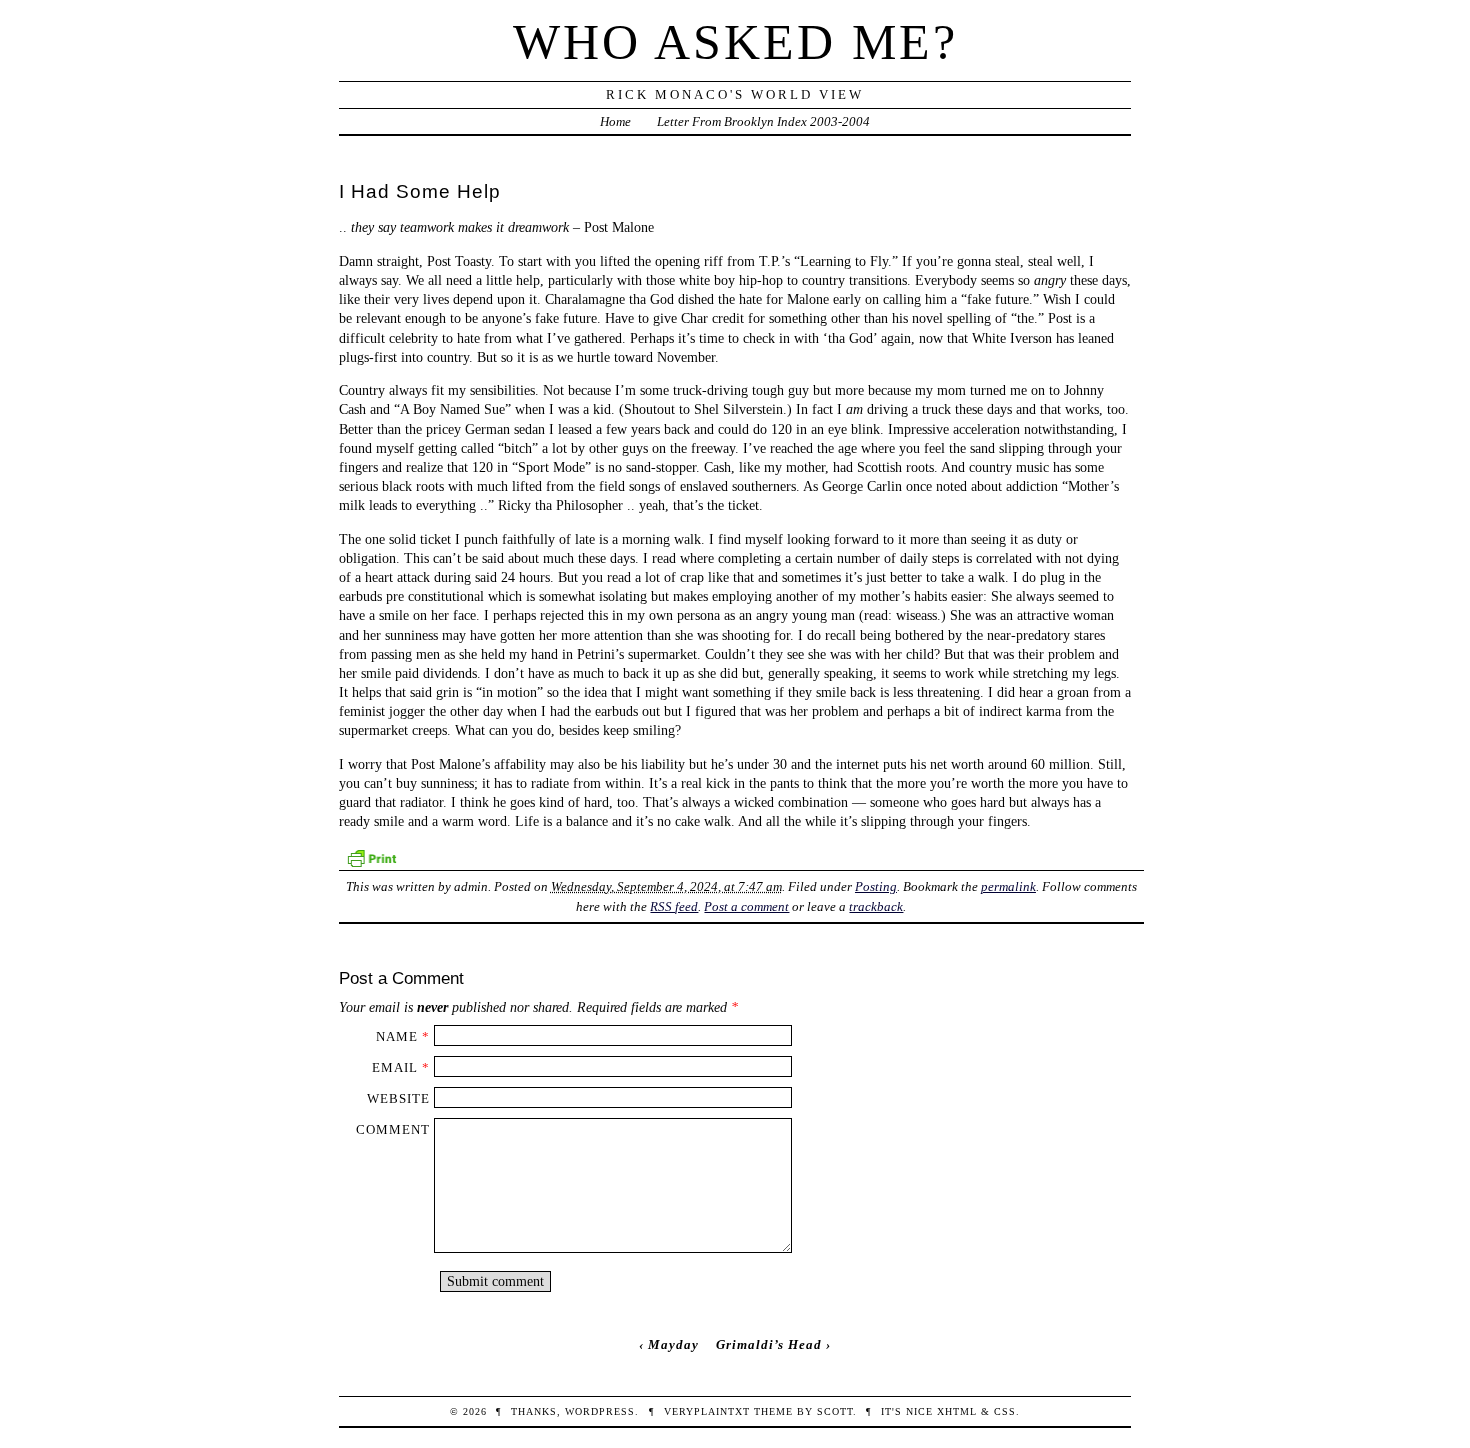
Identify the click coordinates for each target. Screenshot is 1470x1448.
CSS (1005, 1411)
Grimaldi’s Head (769, 1344)
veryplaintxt (707, 1411)
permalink (1008, 886)
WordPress (600, 1411)
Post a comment (746, 906)
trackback (876, 906)
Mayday (673, 1344)
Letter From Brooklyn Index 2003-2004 (763, 121)
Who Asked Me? (735, 42)
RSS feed (674, 906)
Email (395, 1067)
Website (398, 1098)
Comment (393, 1129)
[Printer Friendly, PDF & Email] (371, 856)
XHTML (957, 1411)
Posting (876, 886)
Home (615, 121)
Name (397, 1036)
